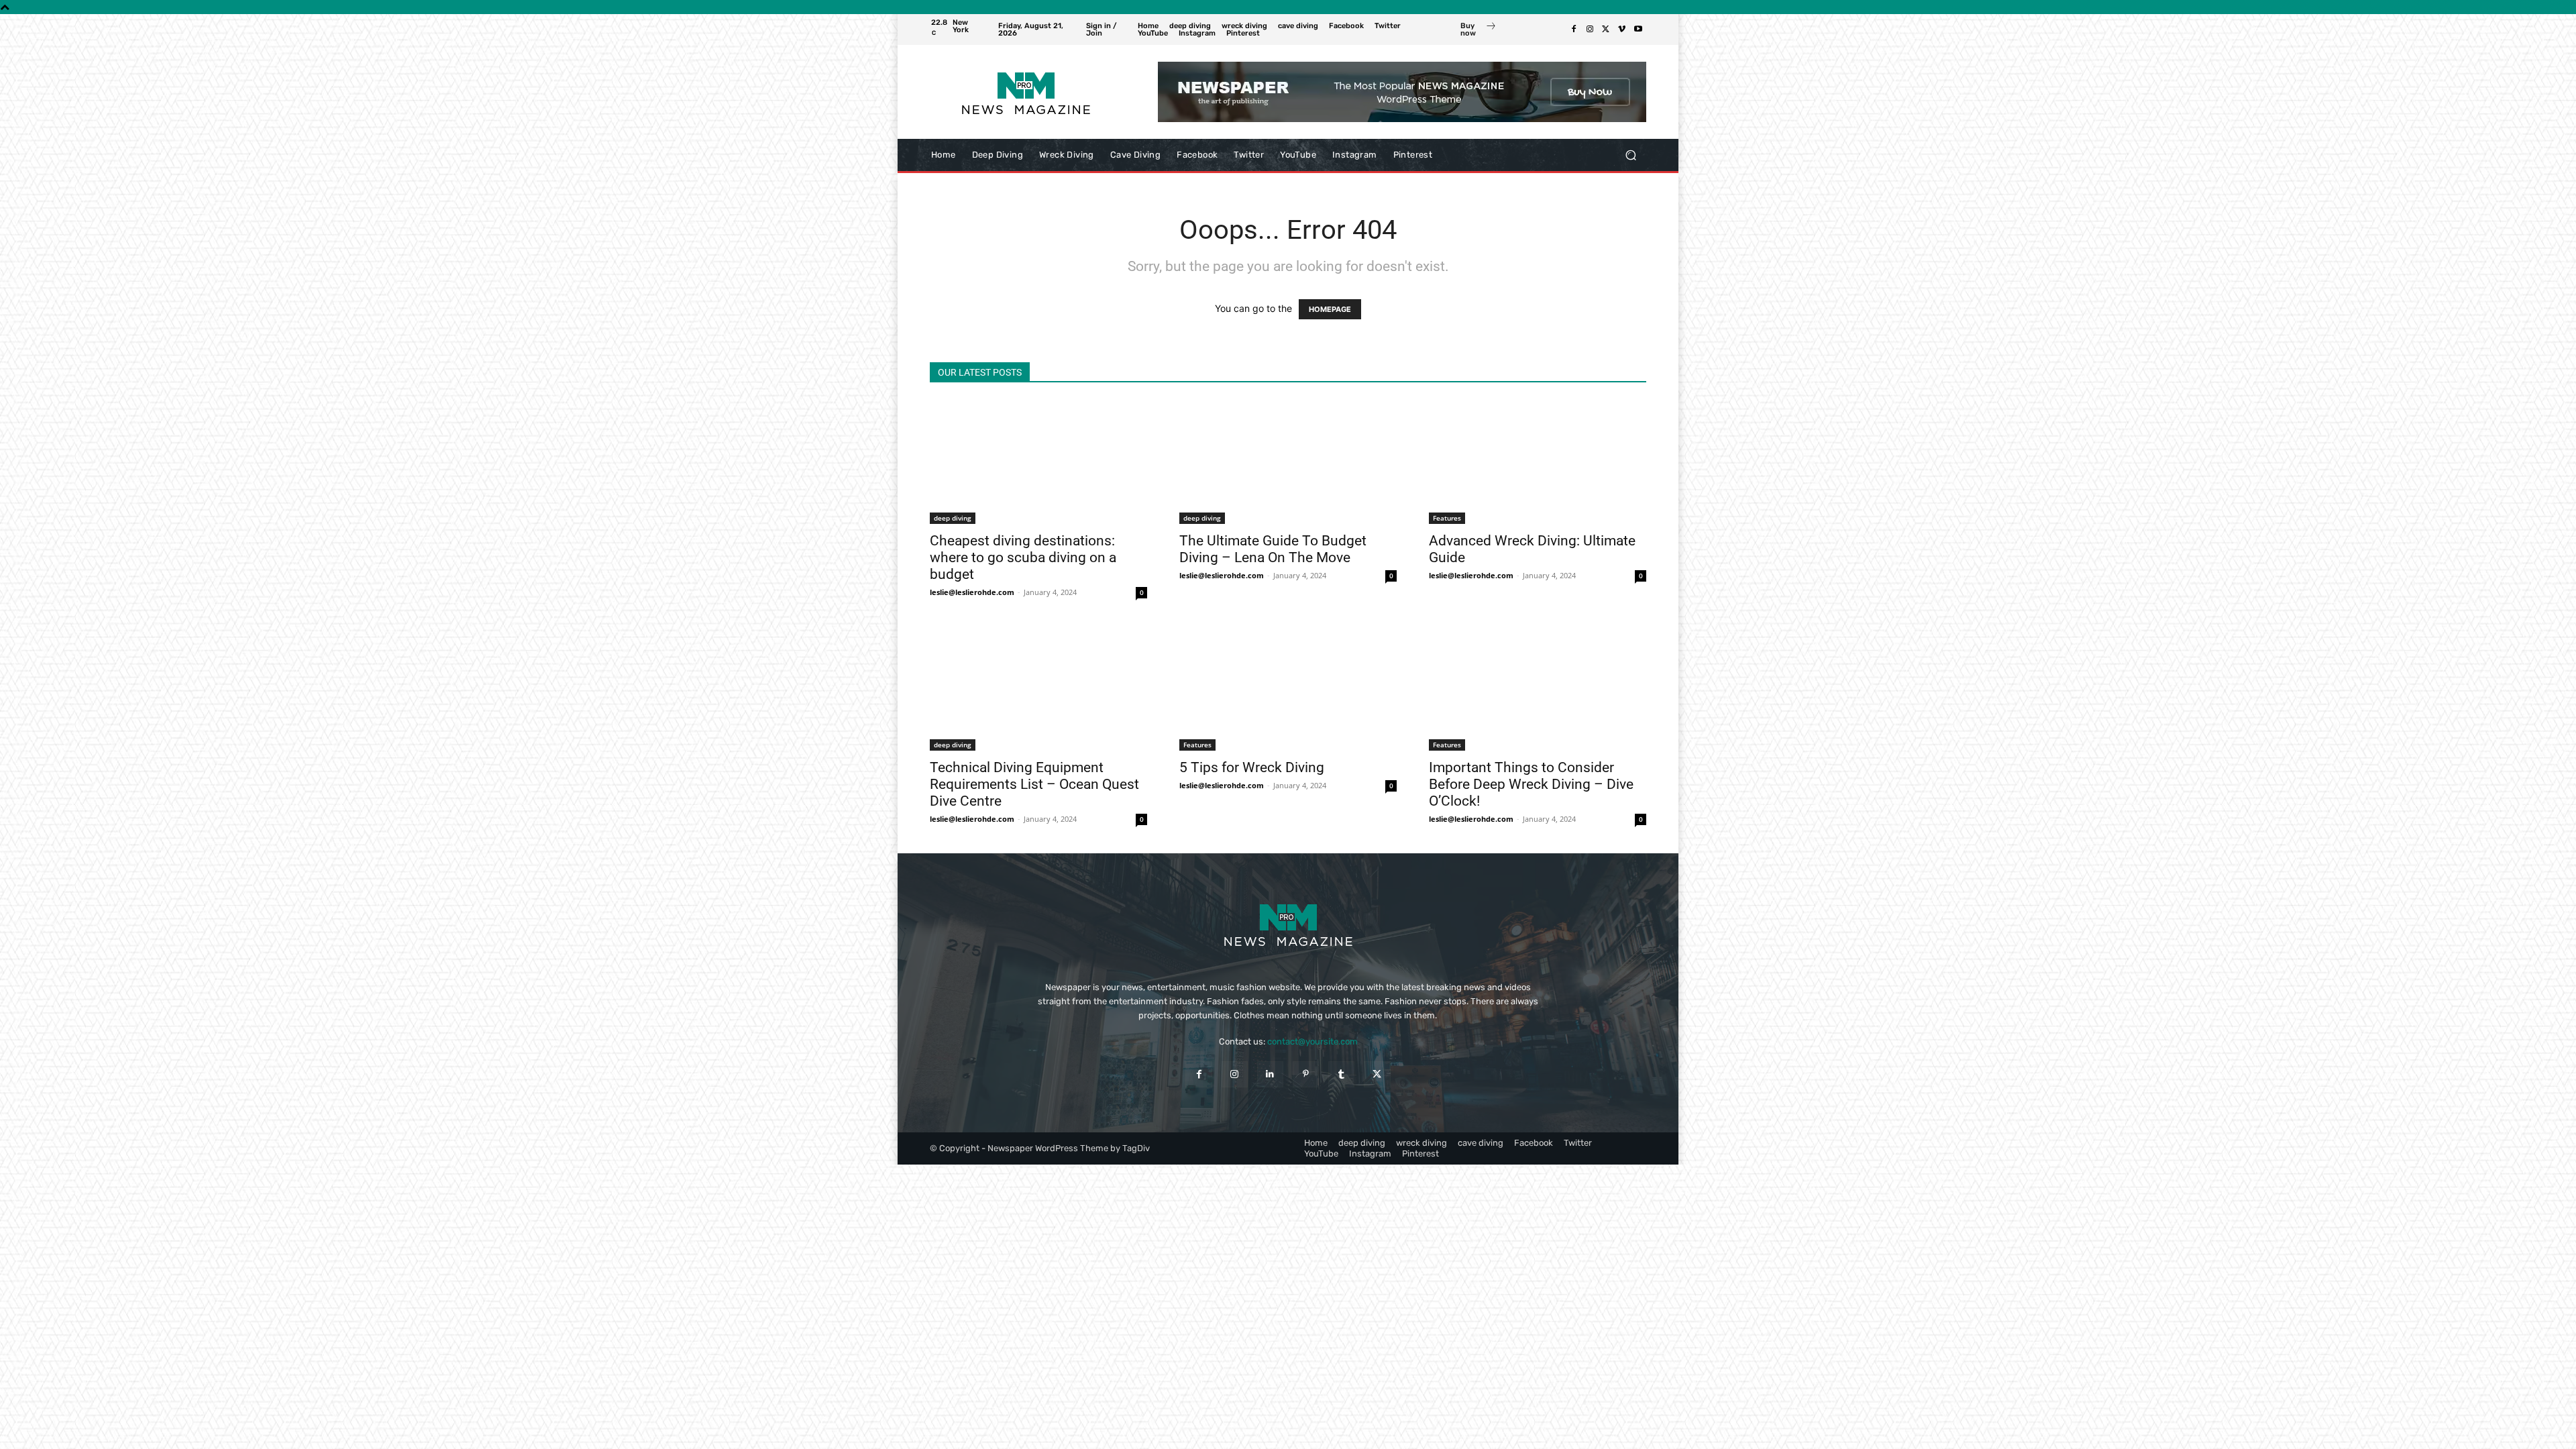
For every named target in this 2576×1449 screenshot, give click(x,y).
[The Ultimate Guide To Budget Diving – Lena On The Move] (1288, 462)
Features (1447, 518)
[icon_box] (1479, 31)
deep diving (953, 518)
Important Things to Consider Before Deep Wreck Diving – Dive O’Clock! (1531, 784)
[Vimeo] (1622, 30)
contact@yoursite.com (1312, 1041)
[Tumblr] (1341, 1074)
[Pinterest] (1306, 1074)
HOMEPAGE (1330, 309)
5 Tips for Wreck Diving (1252, 767)
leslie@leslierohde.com (972, 592)
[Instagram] (1590, 30)
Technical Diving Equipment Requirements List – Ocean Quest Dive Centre (1034, 784)
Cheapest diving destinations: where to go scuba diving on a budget (1023, 557)
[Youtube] (1638, 30)
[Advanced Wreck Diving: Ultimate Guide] (1538, 462)
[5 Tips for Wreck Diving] (1288, 689)
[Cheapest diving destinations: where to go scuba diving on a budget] (1038, 462)
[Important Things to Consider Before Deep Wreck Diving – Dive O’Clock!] (1538, 689)
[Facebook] (1574, 30)
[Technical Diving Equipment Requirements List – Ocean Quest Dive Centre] (1038, 689)
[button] (1630, 155)
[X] (1606, 30)
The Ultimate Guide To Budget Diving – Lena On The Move (1273, 549)
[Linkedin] (1270, 1074)
